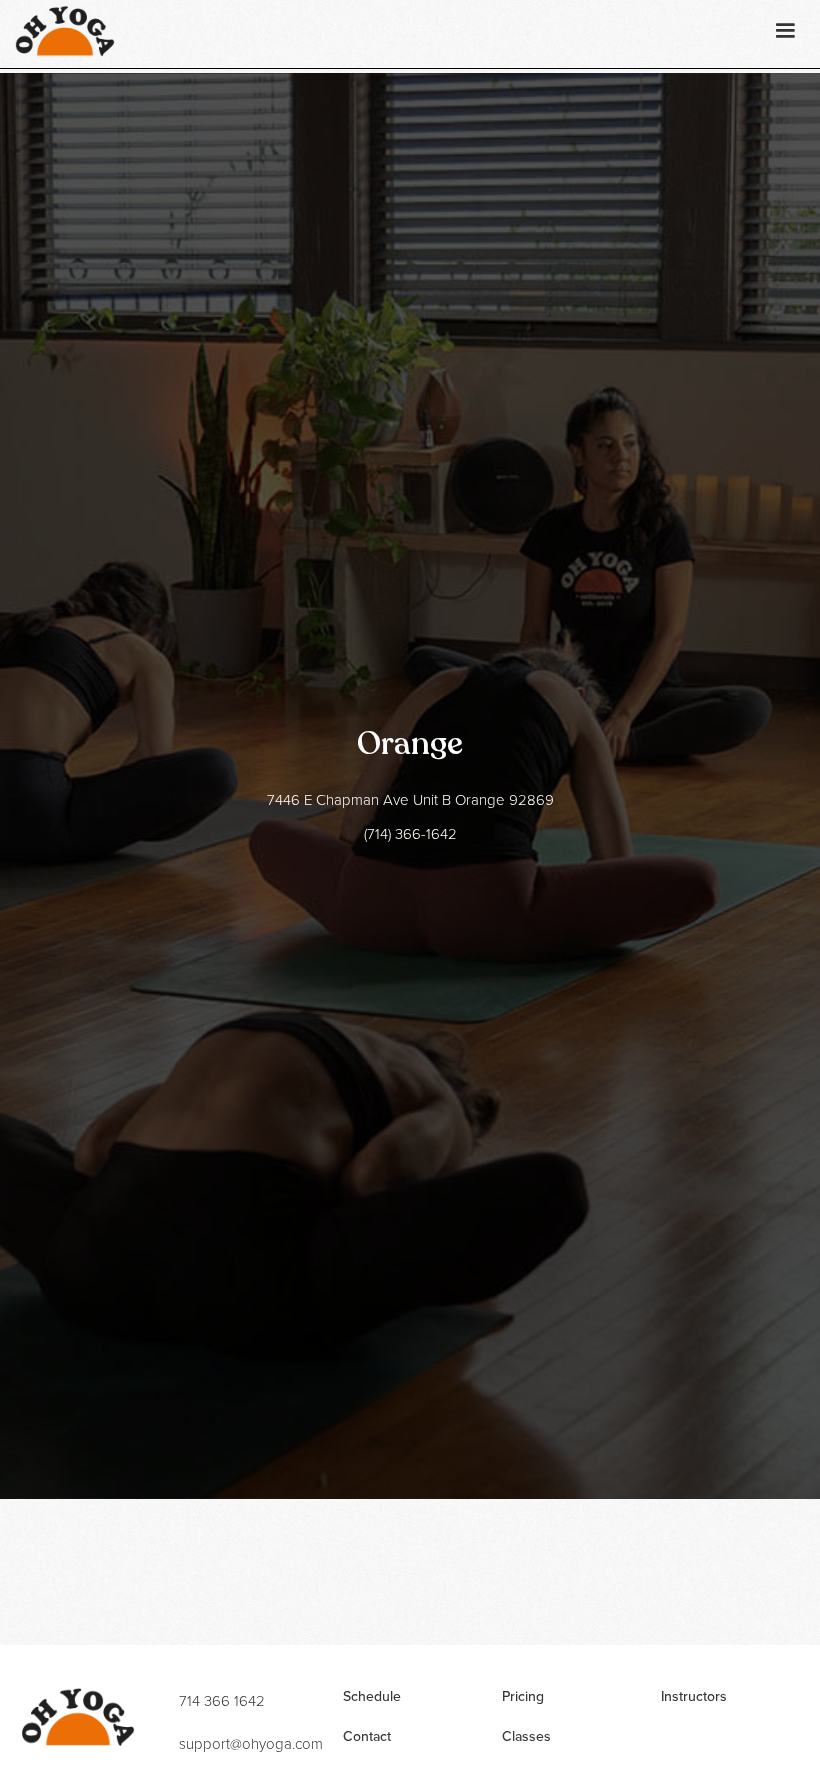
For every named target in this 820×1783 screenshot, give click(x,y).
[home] (65, 31)
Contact (367, 1737)
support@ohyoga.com (251, 1745)
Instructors (694, 1697)
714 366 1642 (222, 1702)
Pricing (523, 1697)
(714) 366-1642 (410, 835)
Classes (526, 1737)
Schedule (372, 1697)
